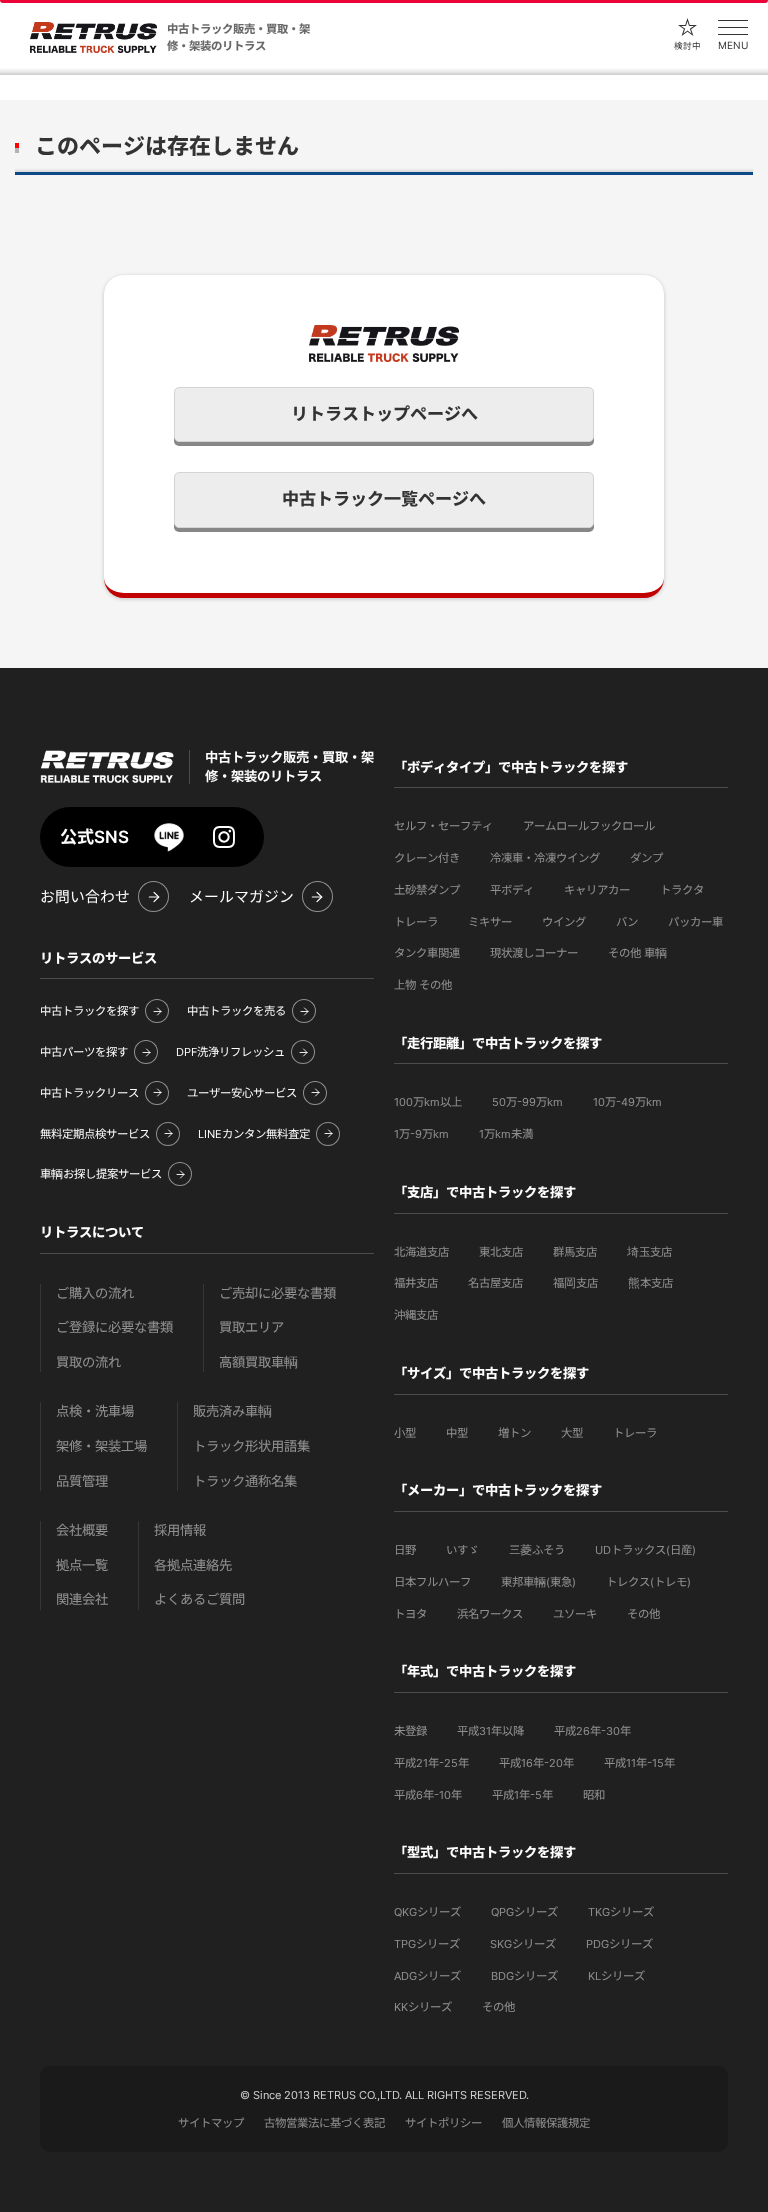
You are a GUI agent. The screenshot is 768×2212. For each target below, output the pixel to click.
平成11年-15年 (639, 1763)
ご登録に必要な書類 (114, 1327)
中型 (457, 1433)
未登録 (410, 1731)
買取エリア (251, 1327)
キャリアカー (597, 890)
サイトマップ (211, 2123)
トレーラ (416, 922)
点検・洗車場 (95, 1411)
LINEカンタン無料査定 (254, 1134)
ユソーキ (575, 1614)
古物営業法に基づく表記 (324, 2123)
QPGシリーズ (524, 1912)
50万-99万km (527, 1102)
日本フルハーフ (432, 1582)
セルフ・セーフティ (443, 826)
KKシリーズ (423, 2007)
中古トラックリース (89, 1093)
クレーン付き (427, 858)
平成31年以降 (490, 1731)
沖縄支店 (416, 1315)
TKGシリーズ (621, 1912)
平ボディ (512, 890)
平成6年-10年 (428, 1795)
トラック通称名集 (245, 1481)
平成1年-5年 (522, 1795)
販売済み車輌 (232, 1411)
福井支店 (416, 1283)
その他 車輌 (637, 953)
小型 (405, 1433)
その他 (643, 1614)
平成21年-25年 (431, 1763)
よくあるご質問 (199, 1599)
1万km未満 (506, 1134)
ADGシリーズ (427, 1976)
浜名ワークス (490, 1614)
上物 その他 (423, 985)
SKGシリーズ (523, 1944)
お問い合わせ (85, 897)
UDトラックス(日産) (645, 1550)
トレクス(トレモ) (648, 1582)
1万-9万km (421, 1134)
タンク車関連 (427, 953)
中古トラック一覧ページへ (384, 499)
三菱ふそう (537, 1550)
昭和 (594, 1795)
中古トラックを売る (236, 1011)
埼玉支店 (649, 1252)
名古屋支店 (495, 1283)
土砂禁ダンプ (427, 890)
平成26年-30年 (592, 1731)
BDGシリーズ (524, 1976)
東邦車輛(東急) (538, 1582)
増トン (514, 1433)
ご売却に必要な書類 (277, 1293)
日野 (405, 1550)
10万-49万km (627, 1102)
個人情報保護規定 (546, 2123)
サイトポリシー (443, 2123)
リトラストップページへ (384, 414)
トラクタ (682, 890)
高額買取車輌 (258, 1362)
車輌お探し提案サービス (101, 1174)
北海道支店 (421, 1252)
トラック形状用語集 (251, 1446)
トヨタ (410, 1614)
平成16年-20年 (536, 1763)
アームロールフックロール (589, 826)
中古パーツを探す (84, 1052)
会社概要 (82, 1530)
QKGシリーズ (427, 1912)
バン (627, 922)
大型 (572, 1433)
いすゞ (462, 1550)
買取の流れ (88, 1362)
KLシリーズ (616, 1976)
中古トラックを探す (89, 1011)
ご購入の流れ (95, 1293)
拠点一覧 (82, 1565)
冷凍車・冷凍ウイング (545, 858)
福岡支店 (575, 1283)
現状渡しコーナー (534, 953)
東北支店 (501, 1252)
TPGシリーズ (427, 1944)
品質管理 (82, 1481)
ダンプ (646, 858)
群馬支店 (575, 1252)
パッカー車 (695, 922)
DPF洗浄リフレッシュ (230, 1052)
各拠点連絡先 (193, 1565)
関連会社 (82, 1599)
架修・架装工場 (101, 1446)
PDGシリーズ (619, 1944)
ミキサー (490, 922)
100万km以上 (428, 1102)
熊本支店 (650, 1283)
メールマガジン (241, 897)
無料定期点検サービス (95, 1134)
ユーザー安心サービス (242, 1093)
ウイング (564, 922)
